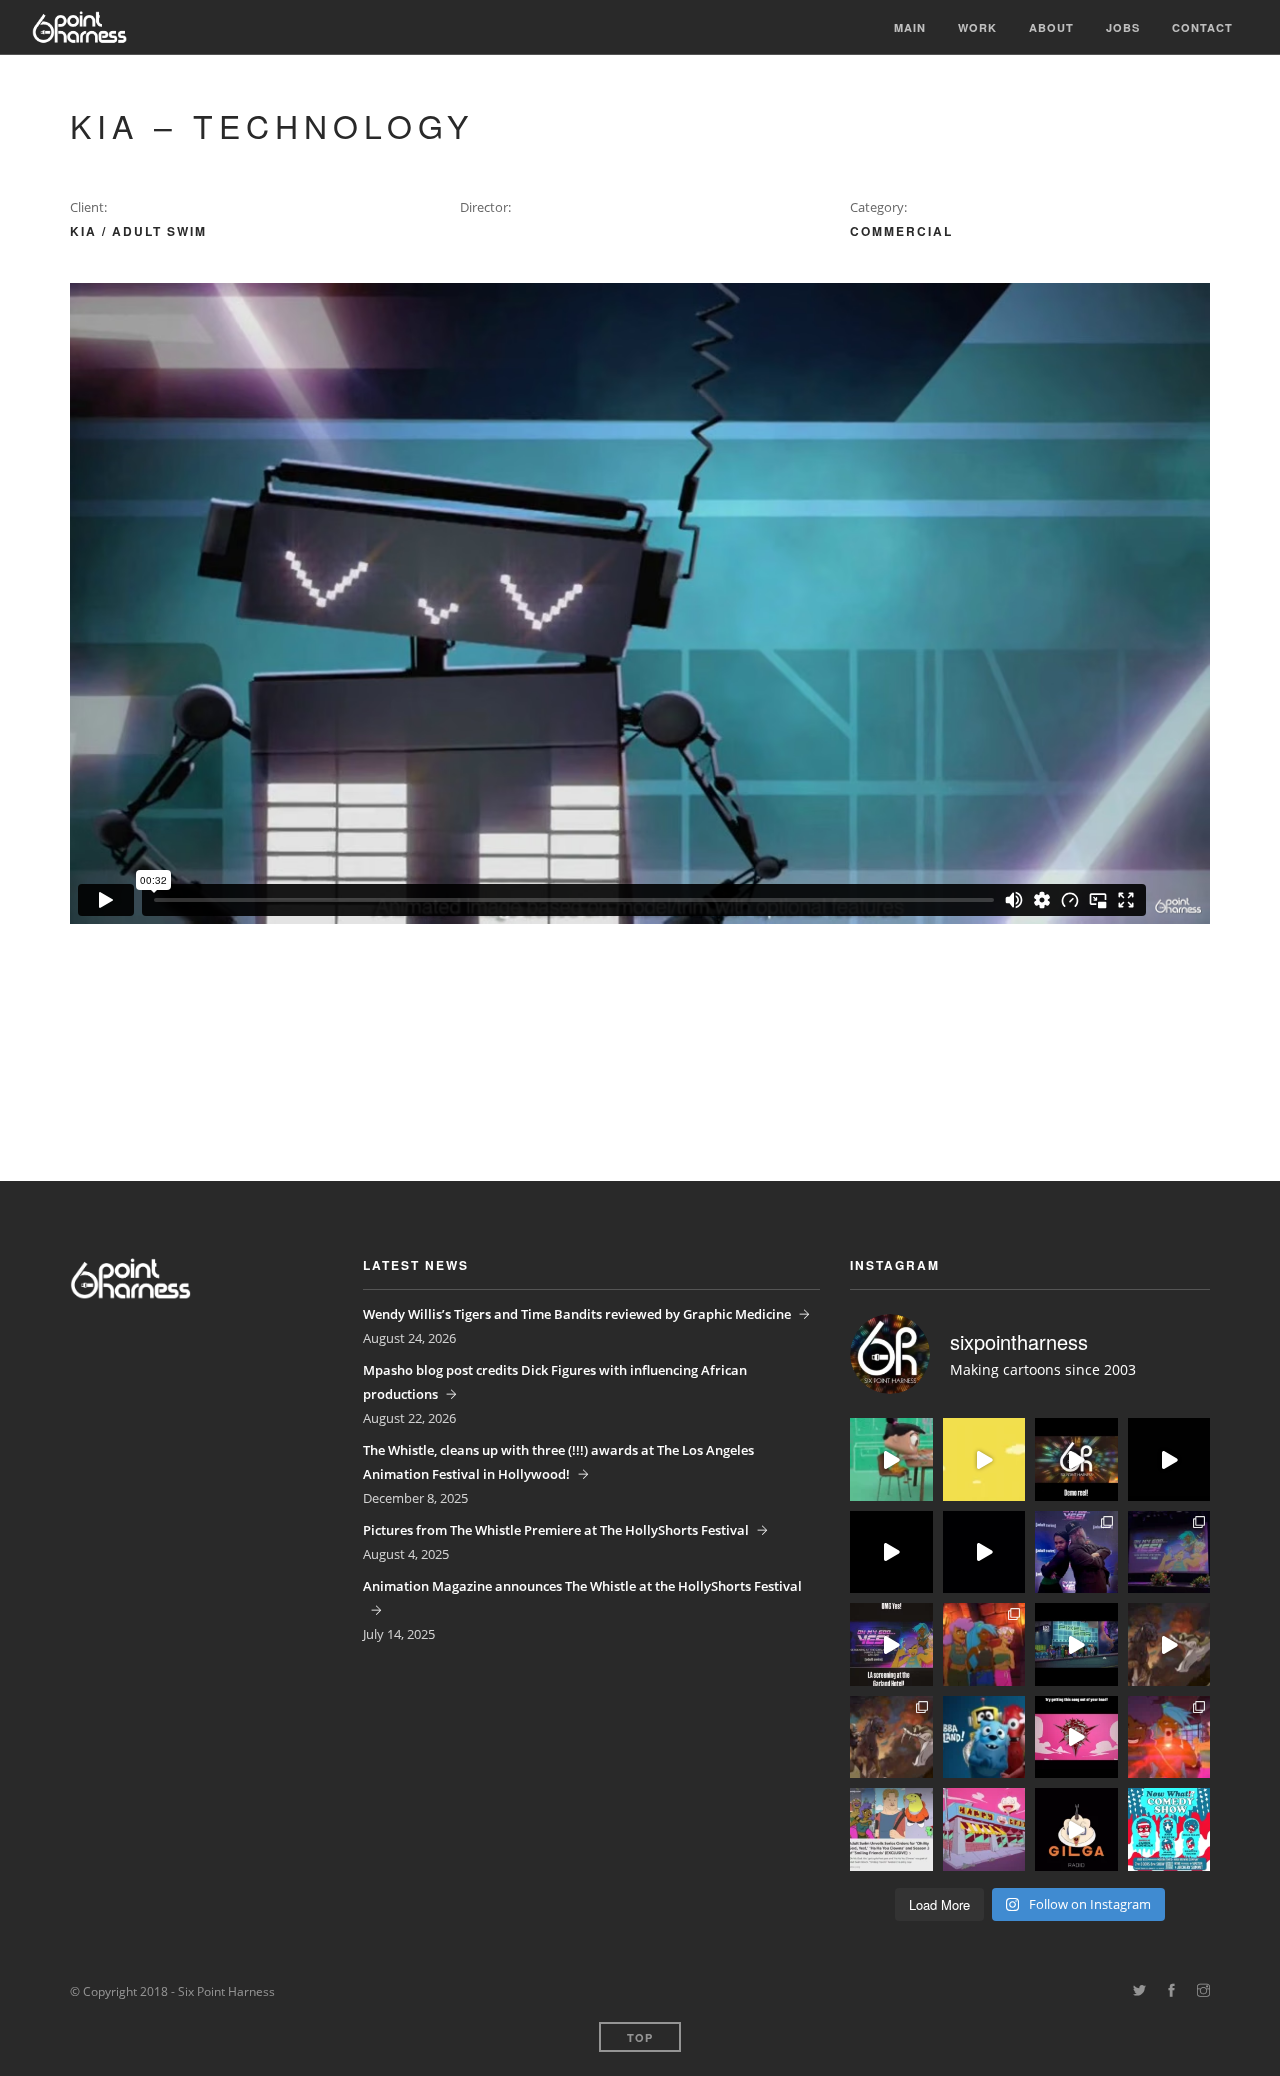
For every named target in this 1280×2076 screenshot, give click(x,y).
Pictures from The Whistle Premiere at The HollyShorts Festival (556, 1530)
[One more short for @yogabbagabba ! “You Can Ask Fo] (891, 1459)
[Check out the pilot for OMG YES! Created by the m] (1169, 1737)
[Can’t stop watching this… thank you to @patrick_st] (1169, 1644)
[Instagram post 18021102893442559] (891, 1644)
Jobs (1123, 27)
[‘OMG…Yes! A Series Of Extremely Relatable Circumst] (1076, 1644)
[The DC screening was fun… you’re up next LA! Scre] (1169, 1552)
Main (910, 27)
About (1051, 27)
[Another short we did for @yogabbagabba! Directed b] (891, 1552)
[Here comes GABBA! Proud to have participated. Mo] (984, 1737)
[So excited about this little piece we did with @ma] (891, 1737)
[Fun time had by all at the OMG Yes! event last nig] (1076, 1552)
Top (640, 2037)
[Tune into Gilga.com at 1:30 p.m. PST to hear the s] (1076, 1829)
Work (977, 27)
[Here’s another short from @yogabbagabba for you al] (1169, 1459)
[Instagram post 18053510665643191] (1076, 1737)
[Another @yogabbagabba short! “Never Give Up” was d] (984, 1459)
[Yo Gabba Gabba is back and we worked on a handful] (984, 1552)
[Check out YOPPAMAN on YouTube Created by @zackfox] (984, 1829)
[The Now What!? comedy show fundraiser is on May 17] (1169, 1829)
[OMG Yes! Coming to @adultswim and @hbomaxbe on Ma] (984, 1644)
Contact (1202, 27)
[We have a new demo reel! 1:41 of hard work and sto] (1076, 1459)
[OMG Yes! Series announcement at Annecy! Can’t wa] (891, 1829)
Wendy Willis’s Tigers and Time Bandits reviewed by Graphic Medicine (577, 1314)
